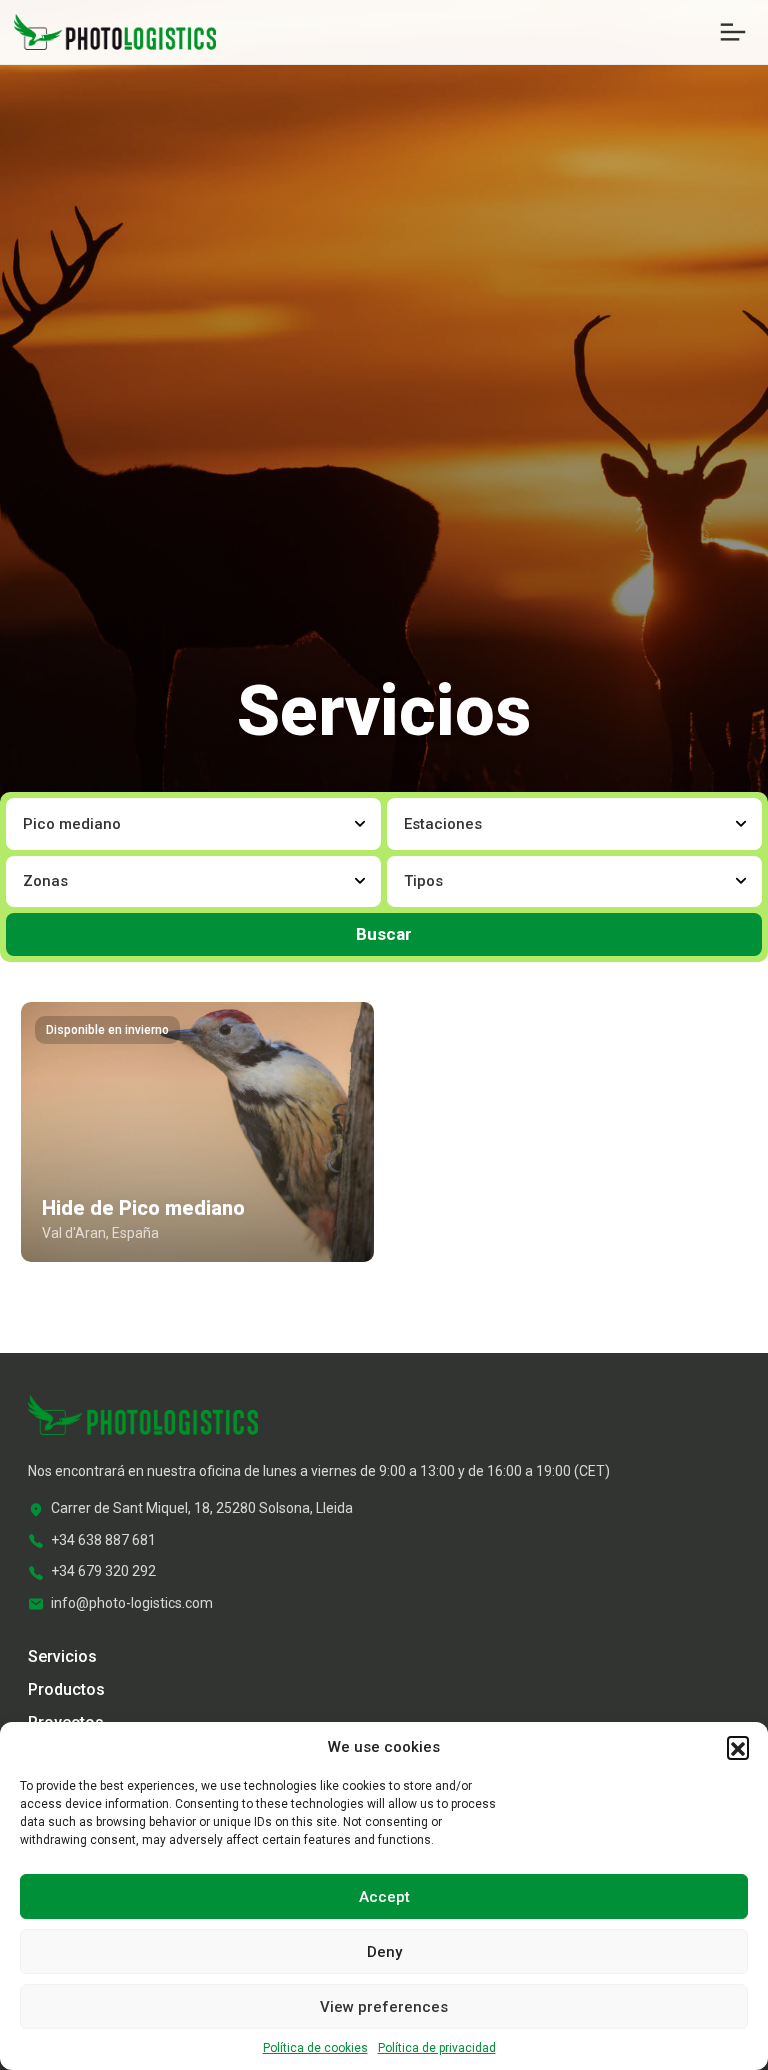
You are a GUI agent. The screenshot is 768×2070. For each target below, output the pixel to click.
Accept (384, 1897)
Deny (384, 1952)
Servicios (62, 1656)
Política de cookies (315, 2048)
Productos (66, 1689)
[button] (738, 1747)
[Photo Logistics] (115, 31)
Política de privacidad (437, 2048)
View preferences (384, 2007)
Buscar (384, 934)
